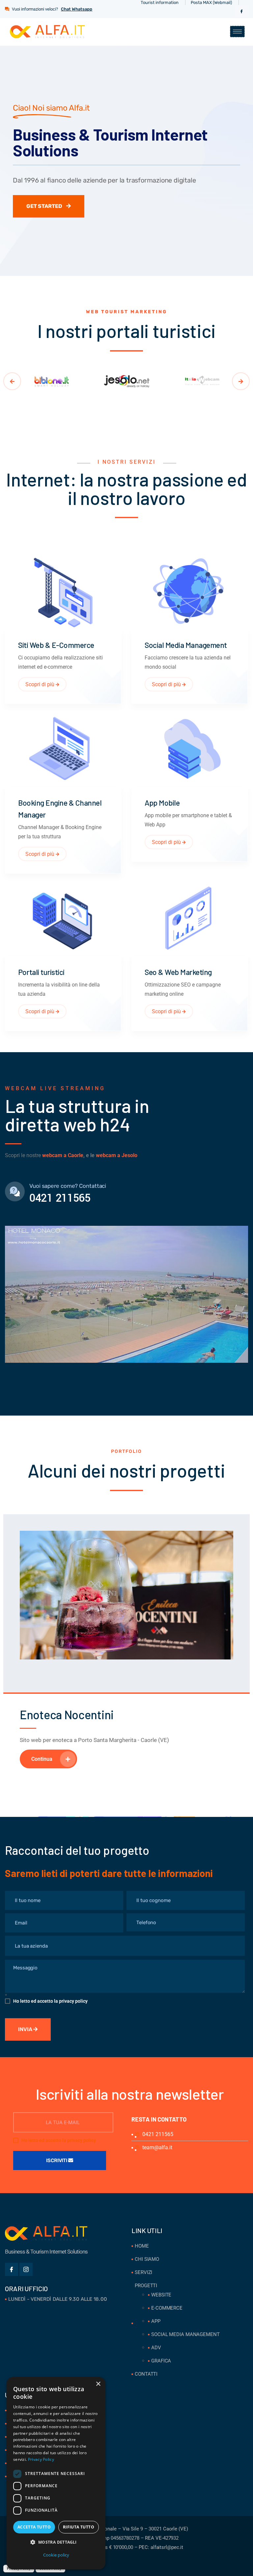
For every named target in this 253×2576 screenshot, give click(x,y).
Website (161, 2295)
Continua (42, 1759)
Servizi (143, 2272)
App (156, 2321)
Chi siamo (147, 2259)
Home (142, 2246)
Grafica (161, 2361)
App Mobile (162, 802)
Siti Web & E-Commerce (56, 645)
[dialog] (56, 2473)
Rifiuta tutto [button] (79, 2527)
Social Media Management (186, 645)
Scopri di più (41, 684)
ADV (156, 2348)
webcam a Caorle (63, 1155)
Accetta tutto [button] (34, 2527)
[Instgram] (26, 2269)
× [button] (98, 2384)
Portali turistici (41, 972)
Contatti (146, 2374)
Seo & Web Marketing (178, 972)
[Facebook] (241, 12)
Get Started (45, 206)
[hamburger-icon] (237, 32)
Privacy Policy (41, 2459)
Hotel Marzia (51, 1714)
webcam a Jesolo (117, 1155)
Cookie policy (56, 2555)
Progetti (146, 2286)
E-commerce (167, 2308)
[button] (56, 2542)
